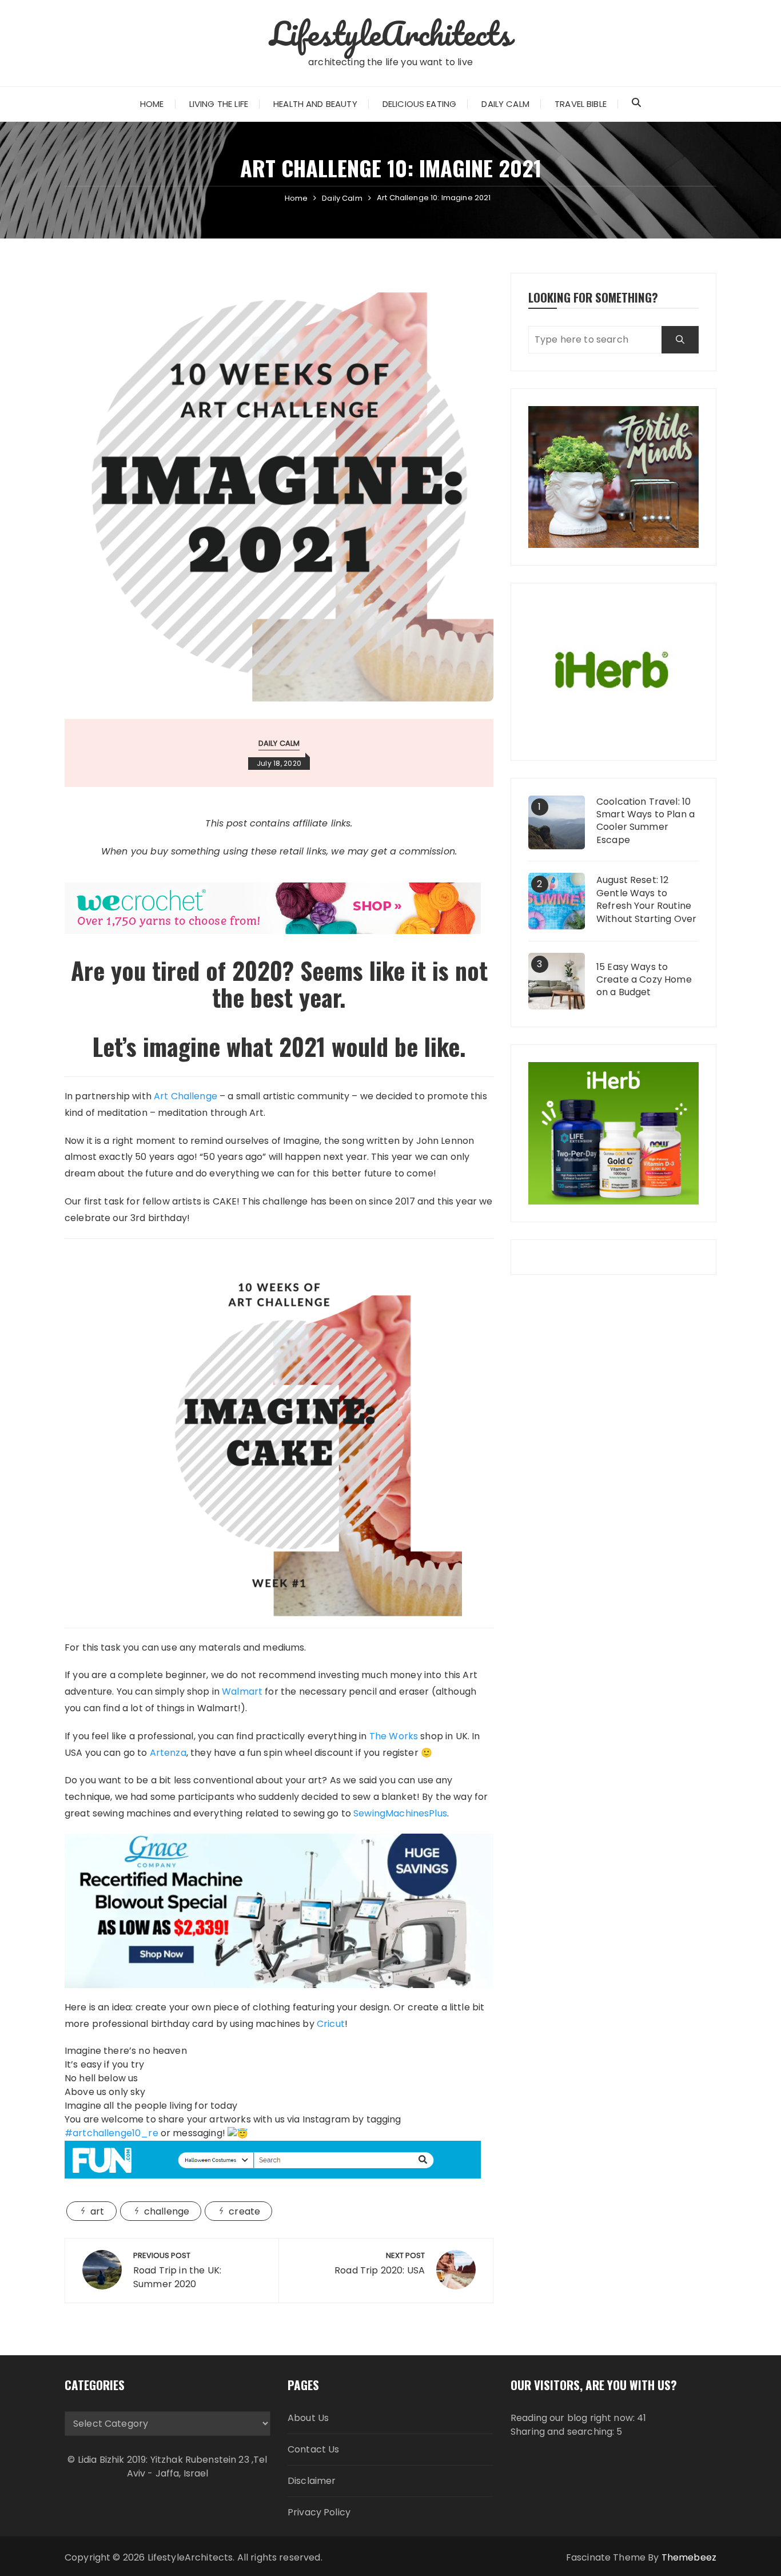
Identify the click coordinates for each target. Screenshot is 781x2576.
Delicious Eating (419, 104)
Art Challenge (186, 1096)
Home (152, 104)
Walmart (242, 1692)
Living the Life (219, 104)
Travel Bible (581, 104)
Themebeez (689, 2557)
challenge (167, 2211)
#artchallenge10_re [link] (111, 2133)
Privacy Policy (319, 2512)
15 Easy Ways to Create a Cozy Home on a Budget (644, 980)
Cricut (331, 2024)
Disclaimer (312, 2481)
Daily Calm (505, 104)
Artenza (168, 1753)
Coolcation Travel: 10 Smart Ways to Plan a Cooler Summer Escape (645, 821)
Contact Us (314, 2449)
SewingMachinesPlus (400, 1813)
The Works (394, 1736)
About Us (308, 2418)
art (97, 2211)
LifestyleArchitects (391, 33)
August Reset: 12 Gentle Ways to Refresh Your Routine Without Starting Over (646, 899)
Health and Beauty (315, 104)
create (244, 2211)
